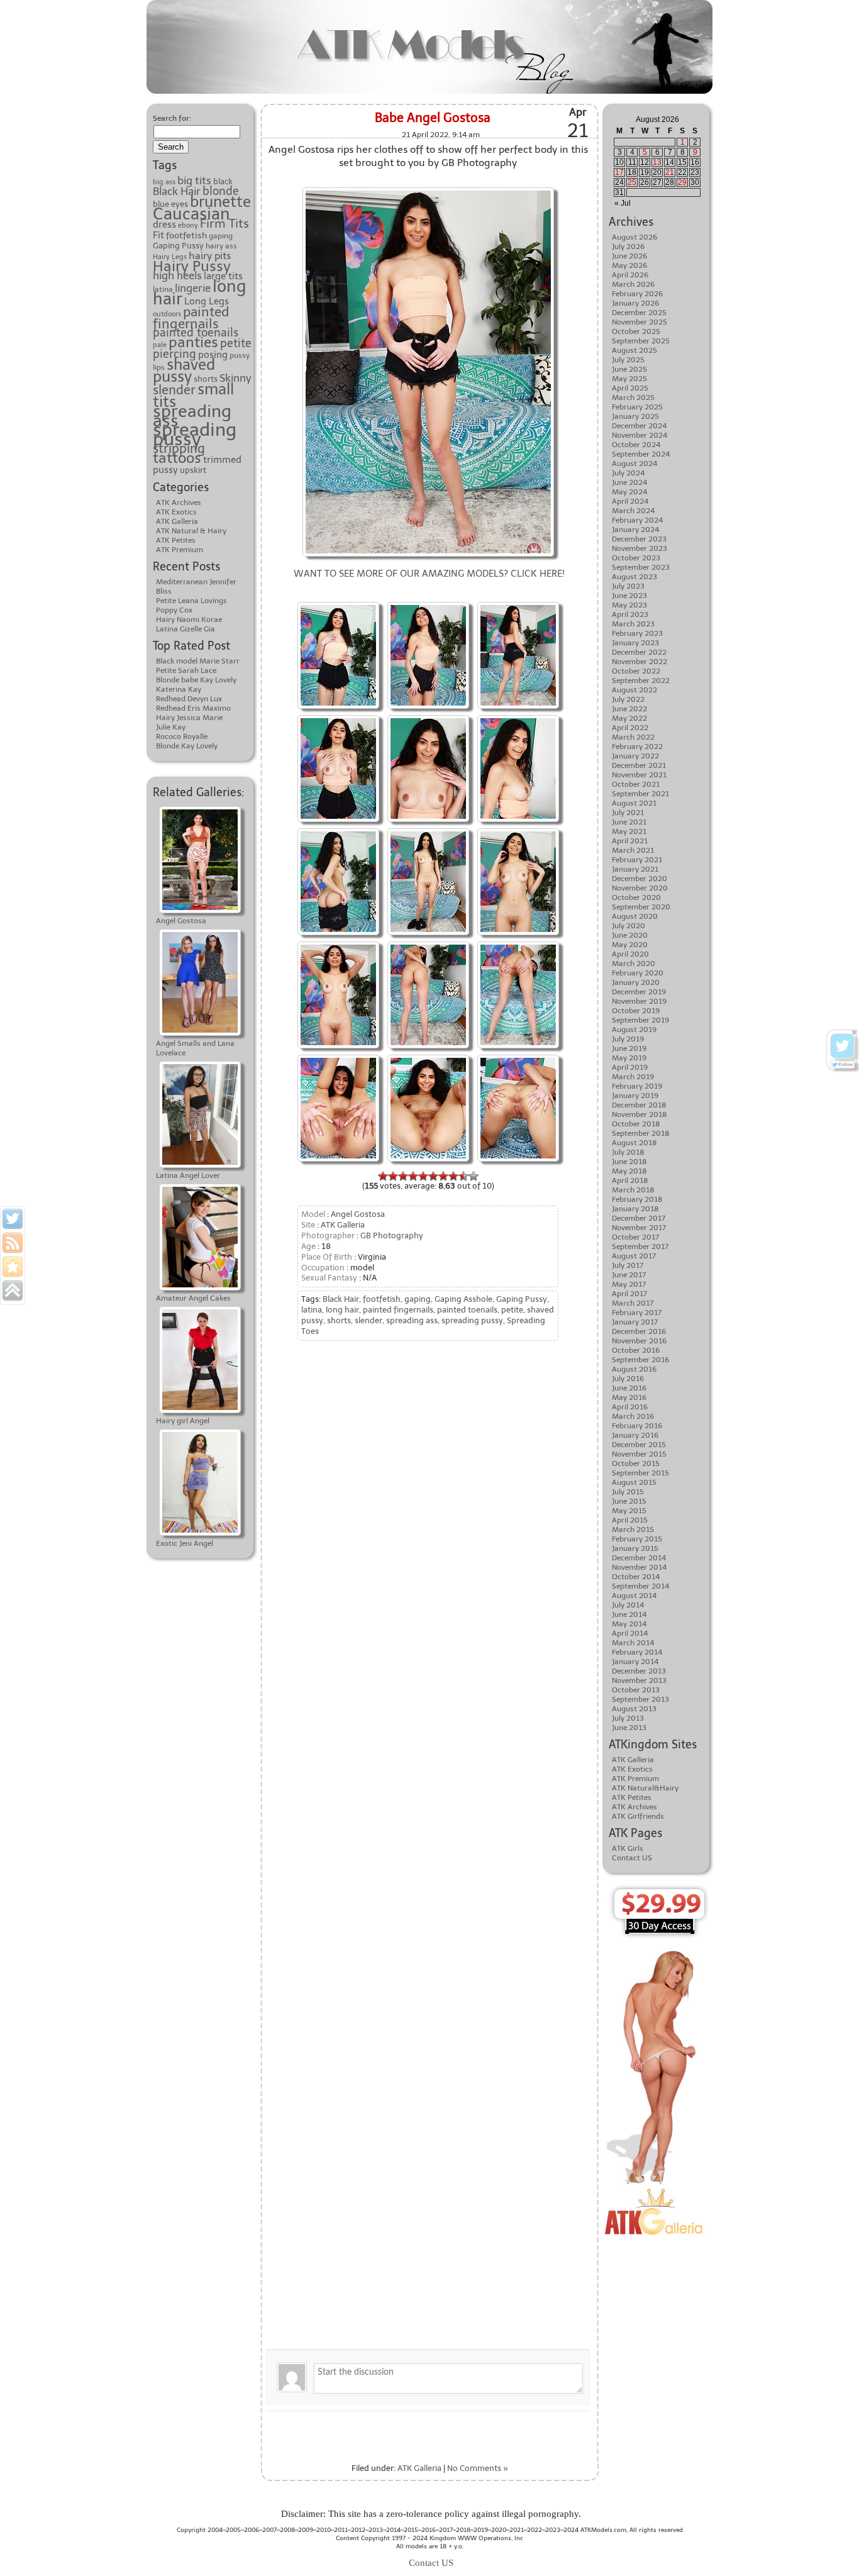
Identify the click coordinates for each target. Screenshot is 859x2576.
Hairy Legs (170, 257)
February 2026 (637, 294)
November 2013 (639, 1680)
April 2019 (630, 1067)
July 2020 (629, 926)
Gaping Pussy (178, 246)
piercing (175, 354)
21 (670, 172)
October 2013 (636, 1690)
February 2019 (637, 1086)
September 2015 (640, 1473)
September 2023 (641, 567)
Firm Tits (224, 224)
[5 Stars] (423, 1176)
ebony (188, 225)
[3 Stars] (403, 1176)
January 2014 (635, 1662)
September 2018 (641, 1133)
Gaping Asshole (463, 1299)
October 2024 (636, 445)
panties (193, 342)
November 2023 (640, 548)
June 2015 (629, 1501)
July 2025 (628, 360)
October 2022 (636, 671)
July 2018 (628, 1152)
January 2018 (635, 1209)
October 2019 (636, 1011)
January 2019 (635, 1096)
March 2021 (633, 850)
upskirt (193, 470)
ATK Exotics (176, 512)
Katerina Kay (179, 689)
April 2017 (629, 1294)
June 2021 (629, 822)
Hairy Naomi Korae (189, 619)
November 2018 (640, 1114)
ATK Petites (176, 540)
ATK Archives (179, 502)
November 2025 (640, 322)
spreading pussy (195, 434)
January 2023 (635, 643)
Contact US (632, 1858)
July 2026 (628, 247)
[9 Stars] (463, 1176)
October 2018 (636, 1124)
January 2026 (635, 303)
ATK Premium (180, 550)
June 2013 (629, 1728)
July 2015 (628, 1492)
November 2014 (639, 1567)
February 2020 (638, 973)
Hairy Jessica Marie (189, 718)
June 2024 (629, 482)
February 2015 (637, 1539)
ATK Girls (628, 1848)
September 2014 (640, 1586)
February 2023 (637, 633)
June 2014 (629, 1614)
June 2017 (629, 1275)
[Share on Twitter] (13, 1219)
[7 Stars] (443, 1176)
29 (682, 182)
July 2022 (628, 699)
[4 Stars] (413, 1176)
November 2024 (640, 435)
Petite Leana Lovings (191, 601)
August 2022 (635, 690)
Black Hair (177, 191)
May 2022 (629, 718)
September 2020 (641, 907)
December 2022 (639, 652)
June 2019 (629, 1048)
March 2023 (633, 624)
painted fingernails (191, 318)
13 (657, 162)
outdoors (167, 314)
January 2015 (635, 1548)
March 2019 (633, 1077)
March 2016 (633, 1416)
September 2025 (641, 341)
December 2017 (639, 1218)
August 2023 (635, 577)
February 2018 (637, 1199)
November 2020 (640, 888)
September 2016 (640, 1360)
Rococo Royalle (182, 736)
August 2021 (634, 803)
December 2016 (639, 1331)
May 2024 (629, 492)
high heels (177, 275)
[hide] (854, 1032)
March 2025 (633, 397)
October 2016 (636, 1350)
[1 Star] (383, 1176)
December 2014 (639, 1558)
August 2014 (634, 1596)
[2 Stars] (393, 1176)
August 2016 (634, 1369)
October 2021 (636, 784)
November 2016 (639, 1341)
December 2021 (639, 765)
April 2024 (630, 501)
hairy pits (210, 256)
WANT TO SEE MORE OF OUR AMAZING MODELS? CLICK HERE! (429, 574)
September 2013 (640, 1699)
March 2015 (633, 1529)
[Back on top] (13, 1291)
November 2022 (640, 662)
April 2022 (630, 728)
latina (312, 1310)
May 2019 (629, 1058)
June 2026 (629, 256)
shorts (206, 379)
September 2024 (641, 454)
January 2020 (636, 982)
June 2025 (629, 369)
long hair (342, 1310)
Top (829, 2546)
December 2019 (639, 992)
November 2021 (639, 775)
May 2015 (629, 1511)
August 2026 (635, 237)
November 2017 (639, 1228)
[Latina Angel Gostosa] (428, 603)
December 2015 (639, 1445)
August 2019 (634, 1030)
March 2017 (633, 1303)
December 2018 (639, 1105)
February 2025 (637, 407)
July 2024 (628, 473)
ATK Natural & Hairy (191, 531)
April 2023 (630, 614)
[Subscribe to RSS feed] (13, 1243)
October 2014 (636, 1577)
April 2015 (630, 1520)
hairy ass (221, 246)
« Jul (623, 203)
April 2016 (630, 1407)
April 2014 (630, 1633)
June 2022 (629, 709)
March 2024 (633, 511)
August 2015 (634, 1482)
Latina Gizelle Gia (186, 629)
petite (236, 343)
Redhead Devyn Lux (189, 699)
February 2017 (637, 1313)
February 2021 (637, 860)
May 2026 (629, 265)
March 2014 (633, 1643)
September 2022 (641, 680)
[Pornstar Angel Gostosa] (338, 603)
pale (160, 345)
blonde (221, 191)
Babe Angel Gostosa (433, 118)
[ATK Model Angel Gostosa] (428, 830)
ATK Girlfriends (638, 1816)
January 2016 (635, 1435)
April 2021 (630, 841)
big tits (194, 180)
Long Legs (207, 301)
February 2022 (637, 747)
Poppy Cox (174, 610)
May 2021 (629, 831)
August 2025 (635, 350)
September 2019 (640, 1020)
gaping (221, 236)
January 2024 (635, 530)
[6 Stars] (433, 1176)
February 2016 (637, 1426)
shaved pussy (184, 371)
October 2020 (636, 897)
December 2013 (639, 1671)
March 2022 (633, 737)
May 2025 (629, 379)
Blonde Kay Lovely (187, 746)
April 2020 (630, 954)
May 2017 (629, 1284)
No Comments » (478, 2468)
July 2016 (628, 1379)
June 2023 (629, 596)
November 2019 (639, 1001)
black (223, 181)
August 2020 (635, 916)
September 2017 (640, 1246)
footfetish (186, 235)
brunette (220, 202)
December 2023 (639, 539)
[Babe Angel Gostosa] (428, 717)
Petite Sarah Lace (186, 670)
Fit (158, 235)
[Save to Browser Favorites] (13, 1267)
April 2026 (630, 275)
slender (174, 390)
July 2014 (628, 1605)
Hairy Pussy (192, 266)
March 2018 (633, 1190)
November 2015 (639, 1454)
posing (213, 355)
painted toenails (196, 333)
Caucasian (191, 214)
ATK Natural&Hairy (645, 1788)
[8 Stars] (453, 1176)
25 (632, 182)
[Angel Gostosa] (428, 189)
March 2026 (633, 284)
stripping (179, 448)
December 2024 (639, 426)
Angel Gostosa (358, 1214)
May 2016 (629, 1397)
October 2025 (636, 331)
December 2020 (640, 879)
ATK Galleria (177, 521)
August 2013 (634, 1709)
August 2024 (635, 464)
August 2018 (635, 1143)
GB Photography (392, 1235)
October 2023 (636, 558)
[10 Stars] (474, 1176)
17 (619, 172)
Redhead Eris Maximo (193, 708)
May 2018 (629, 1171)
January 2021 (635, 869)
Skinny (236, 378)
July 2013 (628, 1718)
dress (164, 224)
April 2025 (630, 388)
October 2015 (636, 1463)
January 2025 (635, 416)
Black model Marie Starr (198, 661)
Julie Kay (171, 727)
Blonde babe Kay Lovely (196, 680)
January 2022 (635, 756)
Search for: (172, 118)
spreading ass (192, 416)
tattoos (177, 458)
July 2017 (628, 1265)
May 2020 (630, 945)
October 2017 (635, 1237)
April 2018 (630, 1180)
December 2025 (639, 313)
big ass (164, 182)
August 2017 (634, 1256)
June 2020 (630, 935)
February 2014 (637, 1652)
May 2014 (629, 1624)
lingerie (193, 288)
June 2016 (629, 1388)
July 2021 (628, 813)
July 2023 (628, 586)
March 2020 (634, 963)
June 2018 (629, 1162)
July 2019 (628, 1039)
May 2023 (629, 605)
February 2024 (637, 520)
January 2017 (635, 1322)
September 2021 (640, 794)
